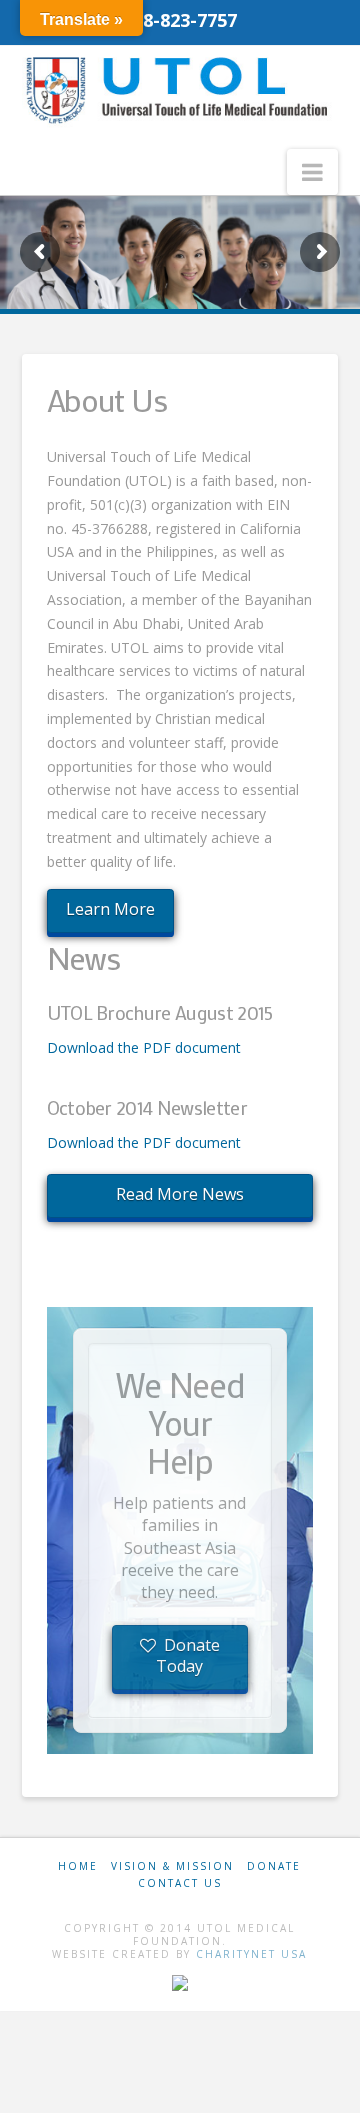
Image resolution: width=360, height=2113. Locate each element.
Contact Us (180, 1883)
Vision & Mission (172, 1866)
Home (78, 1866)
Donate (274, 1866)
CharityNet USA (251, 1954)
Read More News (180, 1194)
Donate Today (188, 1655)
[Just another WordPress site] (180, 90)
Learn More (110, 909)
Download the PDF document (144, 1047)
